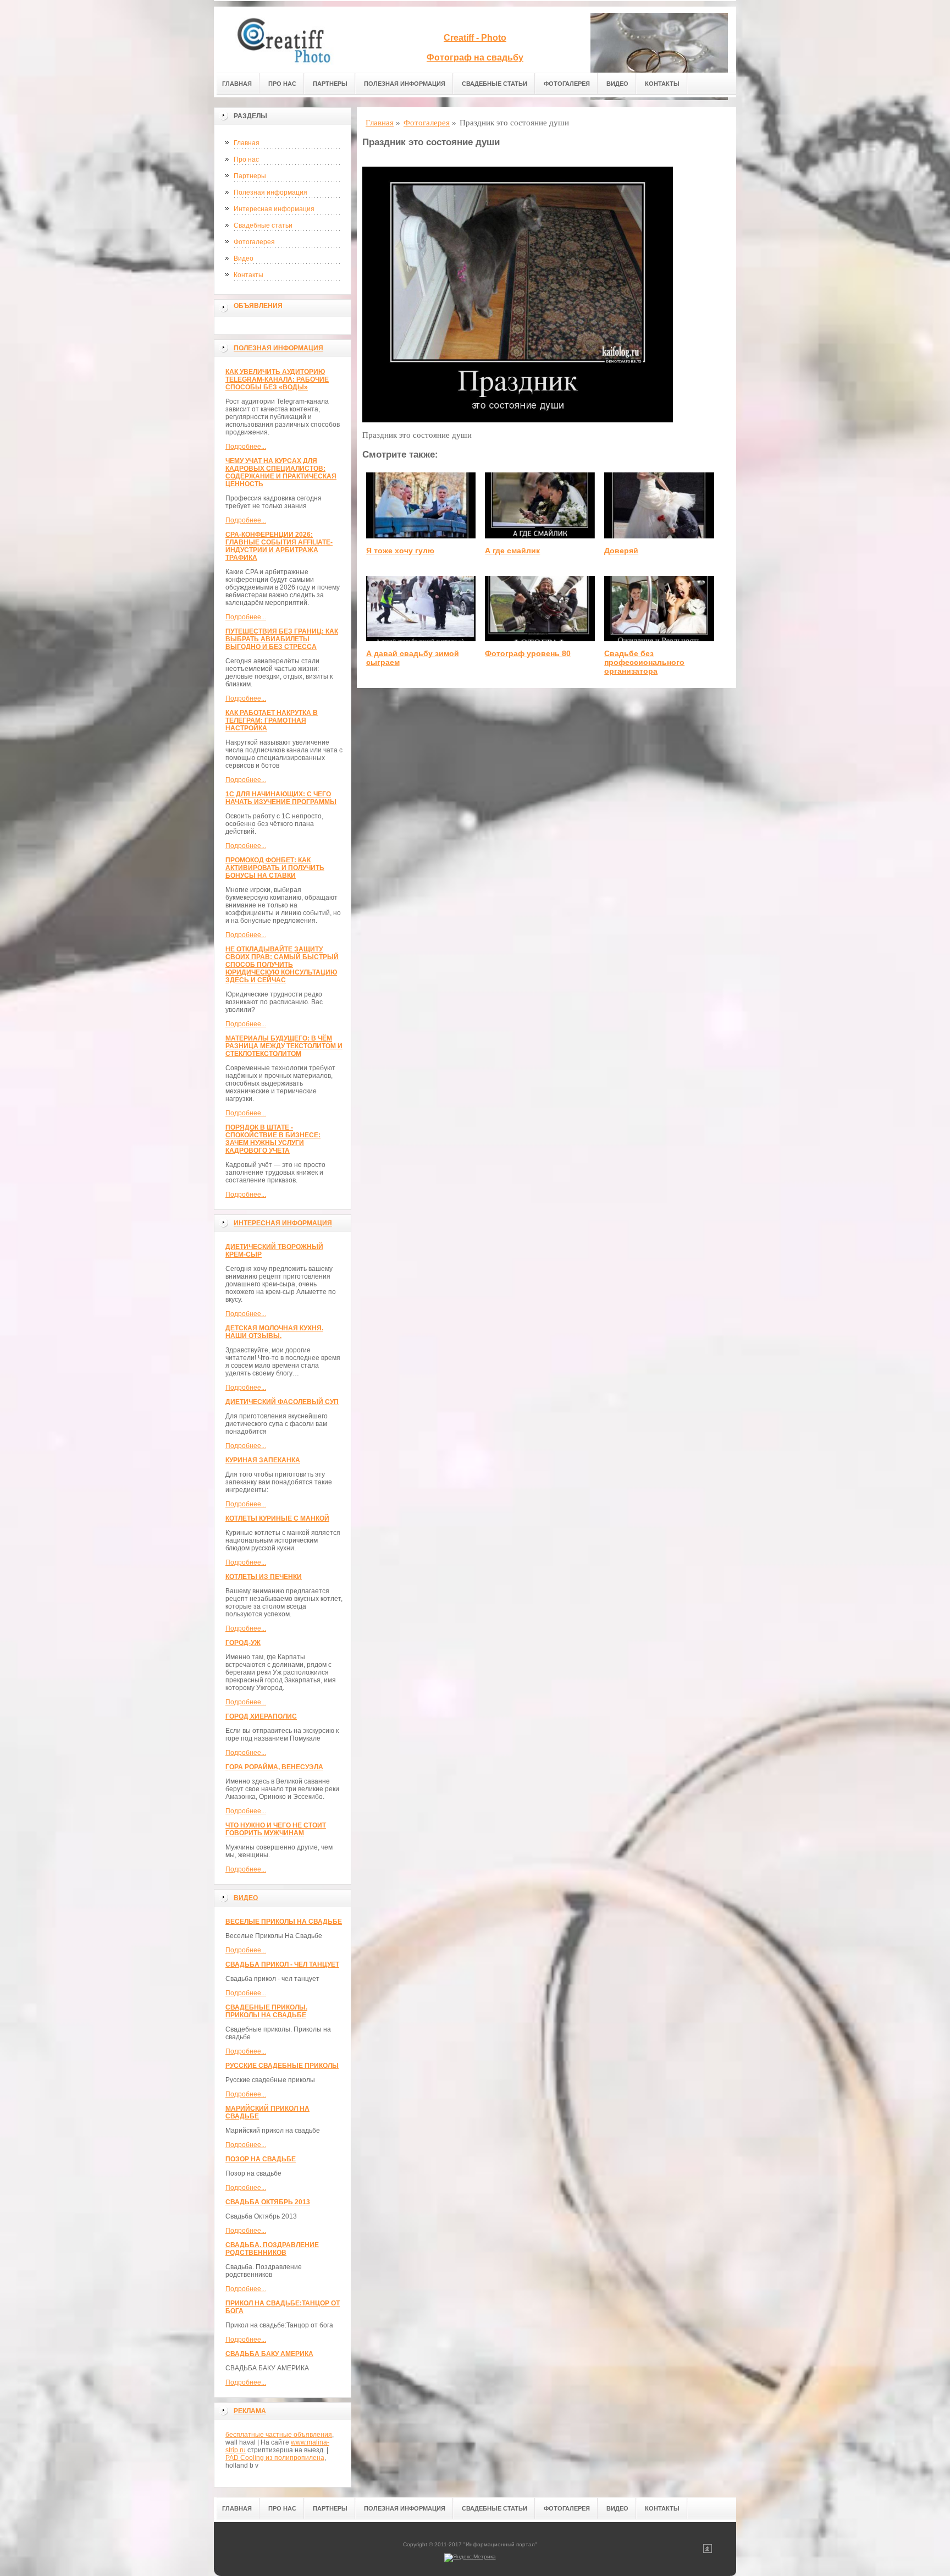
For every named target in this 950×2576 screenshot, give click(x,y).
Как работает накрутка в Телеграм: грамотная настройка (272, 720)
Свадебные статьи (495, 84)
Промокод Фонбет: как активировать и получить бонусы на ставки (275, 868)
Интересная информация (274, 209)
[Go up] (708, 2551)
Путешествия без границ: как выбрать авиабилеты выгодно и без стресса (282, 639)
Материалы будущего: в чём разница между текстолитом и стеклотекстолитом (284, 1046)
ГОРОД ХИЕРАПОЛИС (261, 1716)
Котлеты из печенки (264, 1577)
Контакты (662, 84)
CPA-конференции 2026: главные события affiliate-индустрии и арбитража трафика (279, 546)
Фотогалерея (567, 84)
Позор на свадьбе (261, 2159)
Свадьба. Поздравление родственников (272, 2249)
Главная (237, 84)
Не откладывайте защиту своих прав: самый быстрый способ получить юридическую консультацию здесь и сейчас (282, 965)
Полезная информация (405, 84)
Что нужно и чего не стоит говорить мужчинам (276, 1829)
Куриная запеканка (263, 1460)
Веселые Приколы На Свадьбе (284, 1922)
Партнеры (330, 84)
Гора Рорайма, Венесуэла (274, 1767)
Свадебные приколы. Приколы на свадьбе (266, 2011)
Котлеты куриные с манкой (277, 1518)
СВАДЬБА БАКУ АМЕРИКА (269, 2354)
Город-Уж (243, 1643)
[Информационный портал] (291, 40)
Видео (617, 84)
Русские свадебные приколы (282, 2066)
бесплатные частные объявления (279, 2435)
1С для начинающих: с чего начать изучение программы (281, 798)
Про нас (282, 84)
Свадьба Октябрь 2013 (268, 2202)
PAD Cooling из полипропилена (275, 2458)
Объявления (258, 306)
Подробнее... (246, 447)
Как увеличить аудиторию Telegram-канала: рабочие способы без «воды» (277, 379)
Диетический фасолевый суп (282, 1402)
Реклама (250, 2411)
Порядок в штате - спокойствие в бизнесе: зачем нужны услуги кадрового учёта (273, 1139)
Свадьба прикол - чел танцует (282, 1964)
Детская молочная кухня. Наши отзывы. (274, 1332)
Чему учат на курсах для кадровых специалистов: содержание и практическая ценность (281, 472)
